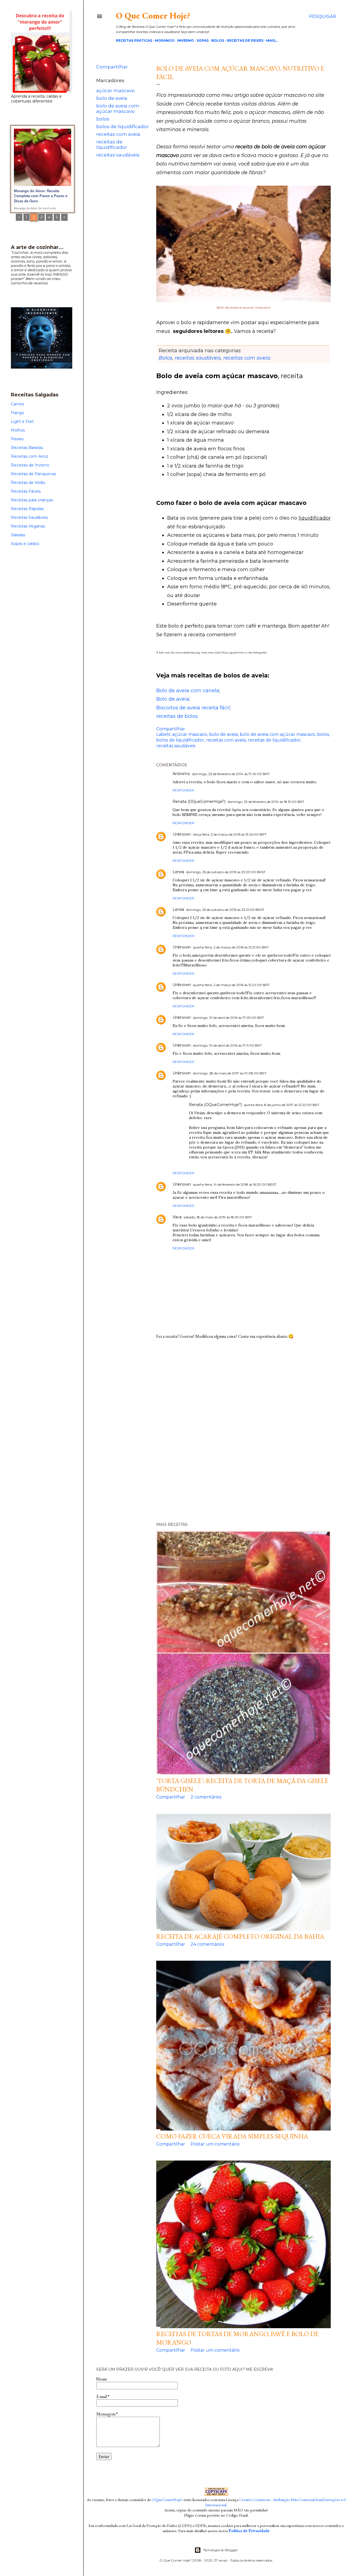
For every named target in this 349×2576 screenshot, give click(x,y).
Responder (183, 790)
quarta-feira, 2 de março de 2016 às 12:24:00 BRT (231, 985)
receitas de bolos (177, 716)
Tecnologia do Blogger (220, 2550)
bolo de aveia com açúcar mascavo (118, 109)
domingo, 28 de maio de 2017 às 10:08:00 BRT (230, 1073)
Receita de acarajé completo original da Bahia (240, 1936)
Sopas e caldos (25, 544)
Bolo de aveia (173, 699)
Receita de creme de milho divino (42, 191)
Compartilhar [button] (112, 67)
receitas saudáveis (118, 155)
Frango (18, 413)
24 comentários (207, 1944)
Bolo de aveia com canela (188, 691)
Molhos (18, 430)
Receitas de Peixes (245, 40)
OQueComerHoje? (167, 2500)
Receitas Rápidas (27, 509)
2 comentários (206, 1797)
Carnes (17, 404)
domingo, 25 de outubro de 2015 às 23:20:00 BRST (226, 872)
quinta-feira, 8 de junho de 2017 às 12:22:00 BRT (282, 1105)
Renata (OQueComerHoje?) (215, 1105)
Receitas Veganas (28, 526)
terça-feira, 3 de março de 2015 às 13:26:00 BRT (230, 834)
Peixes (17, 439)
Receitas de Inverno (30, 465)
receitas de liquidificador (112, 144)
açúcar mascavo (115, 91)
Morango (165, 40)
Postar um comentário (215, 2144)
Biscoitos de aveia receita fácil (193, 708)
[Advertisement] (216, 1433)
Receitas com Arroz (30, 456)
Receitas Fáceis (26, 491)
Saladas (18, 535)
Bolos (218, 40)
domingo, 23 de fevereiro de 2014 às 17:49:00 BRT (231, 774)
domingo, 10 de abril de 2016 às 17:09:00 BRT (228, 1018)
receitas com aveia (118, 134)
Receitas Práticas (134, 40)
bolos (103, 119)
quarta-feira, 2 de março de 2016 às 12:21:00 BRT (231, 947)
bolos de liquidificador (122, 126)
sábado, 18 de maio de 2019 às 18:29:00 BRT (218, 1217)
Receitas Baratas (27, 448)
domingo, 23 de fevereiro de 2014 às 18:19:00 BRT (266, 802)
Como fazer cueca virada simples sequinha (232, 2136)
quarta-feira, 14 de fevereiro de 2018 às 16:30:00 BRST (235, 1184)
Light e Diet (22, 421)
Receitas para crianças (32, 500)
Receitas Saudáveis (29, 517)
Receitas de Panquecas (33, 474)
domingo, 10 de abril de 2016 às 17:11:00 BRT (227, 1045)
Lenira (178, 872)
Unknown (182, 834)
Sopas (203, 40)
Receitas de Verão (28, 483)
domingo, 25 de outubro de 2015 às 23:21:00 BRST (225, 910)
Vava (177, 1217)
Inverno (186, 40)
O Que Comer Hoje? (153, 16)
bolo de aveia (112, 98)
